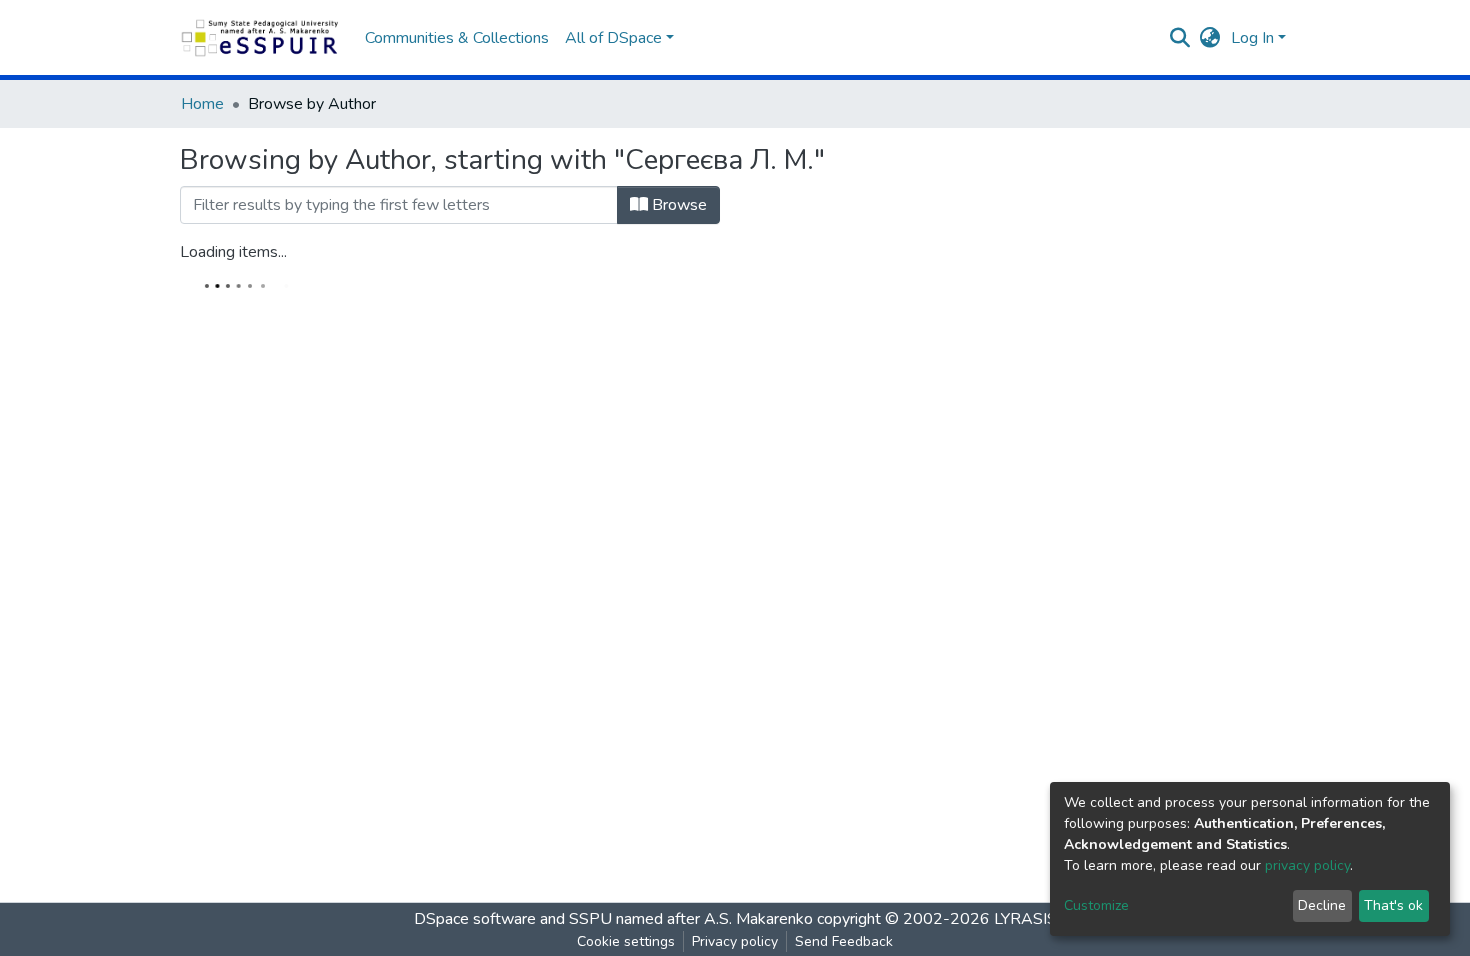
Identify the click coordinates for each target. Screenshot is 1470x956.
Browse (677, 205)
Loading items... (233, 252)
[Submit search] (1180, 38)
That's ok (1393, 905)
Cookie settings (626, 941)
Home (202, 104)
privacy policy (1307, 865)
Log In (1252, 38)
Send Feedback (844, 941)
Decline (1322, 905)
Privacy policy (735, 941)
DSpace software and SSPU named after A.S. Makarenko (613, 919)
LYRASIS (1025, 919)
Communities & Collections (457, 38)
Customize (1096, 905)
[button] (1210, 38)
